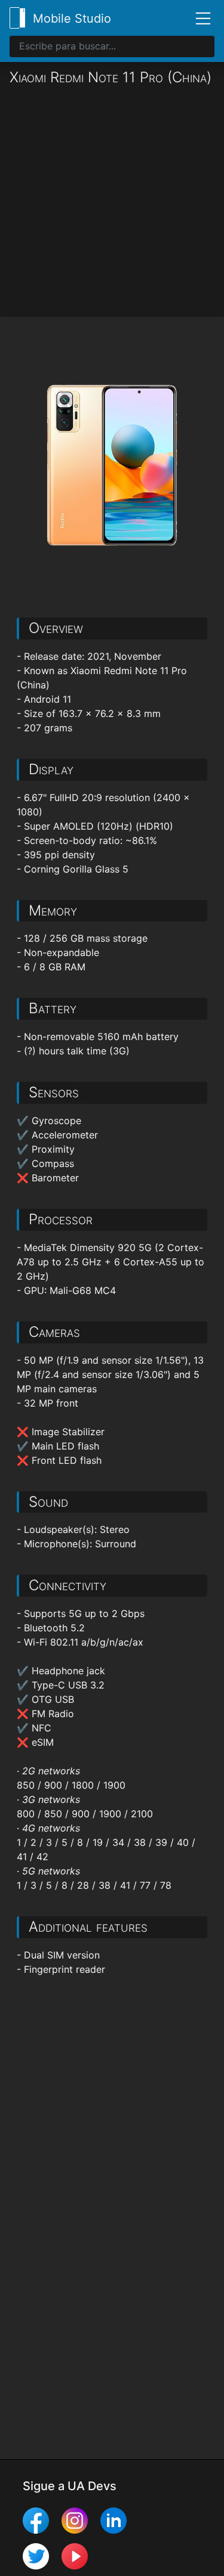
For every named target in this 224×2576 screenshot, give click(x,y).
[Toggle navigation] (198, 18)
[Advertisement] (112, 205)
